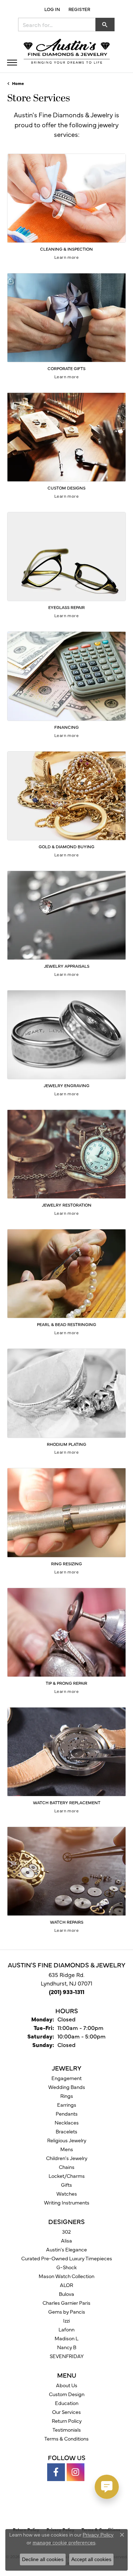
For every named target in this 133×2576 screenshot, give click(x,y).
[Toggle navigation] (12, 63)
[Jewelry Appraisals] (66, 915)
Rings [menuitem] (67, 2096)
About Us (67, 2385)
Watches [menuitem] (67, 2193)
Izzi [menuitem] (66, 2320)
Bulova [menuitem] (66, 2294)
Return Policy (67, 2421)
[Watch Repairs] (66, 1871)
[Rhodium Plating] (66, 1393)
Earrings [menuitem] (67, 2105)
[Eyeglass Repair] (66, 557)
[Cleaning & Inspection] (66, 198)
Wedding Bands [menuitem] (67, 2087)
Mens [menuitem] (67, 2149)
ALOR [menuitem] (66, 2285)
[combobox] (57, 25)
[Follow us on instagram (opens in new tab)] (76, 2472)
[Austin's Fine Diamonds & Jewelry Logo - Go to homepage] (67, 52)
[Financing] (66, 676)
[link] (79, 9)
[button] (51, 9)
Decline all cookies (43, 2559)
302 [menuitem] (66, 2232)
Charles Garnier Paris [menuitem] (66, 2303)
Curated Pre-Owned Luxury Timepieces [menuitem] (67, 2258)
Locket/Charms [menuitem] (67, 2176)
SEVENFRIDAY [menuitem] (67, 2356)
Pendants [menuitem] (67, 2113)
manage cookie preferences (64, 2543)
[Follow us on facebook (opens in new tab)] (56, 2472)
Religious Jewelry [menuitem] (67, 2140)
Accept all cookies (91, 2559)
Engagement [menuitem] (66, 2078)
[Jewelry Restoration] (66, 1154)
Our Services (66, 2412)
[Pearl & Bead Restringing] (66, 1274)
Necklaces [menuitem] (67, 2122)
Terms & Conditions (66, 2438)
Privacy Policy (98, 2535)
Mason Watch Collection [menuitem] (66, 2276)
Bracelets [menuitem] (66, 2131)
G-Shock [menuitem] (66, 2267)
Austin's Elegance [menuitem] (66, 2249)
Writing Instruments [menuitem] (67, 2202)
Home (18, 83)
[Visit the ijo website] (79, 2508)
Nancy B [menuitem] (67, 2347)
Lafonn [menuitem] (66, 2329)
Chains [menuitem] (67, 2167)
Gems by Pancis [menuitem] (67, 2312)
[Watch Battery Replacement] (66, 1752)
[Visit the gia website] (55, 2508)
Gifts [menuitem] (66, 2185)
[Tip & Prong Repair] (66, 1632)
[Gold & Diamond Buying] (66, 796)
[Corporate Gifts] (66, 318)
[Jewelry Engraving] (66, 1035)
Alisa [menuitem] (66, 2240)
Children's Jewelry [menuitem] (67, 2158)
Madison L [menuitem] (66, 2338)
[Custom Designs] (66, 437)
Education (67, 2403)
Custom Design (67, 2394)
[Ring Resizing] (66, 1513)
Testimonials (67, 2430)
